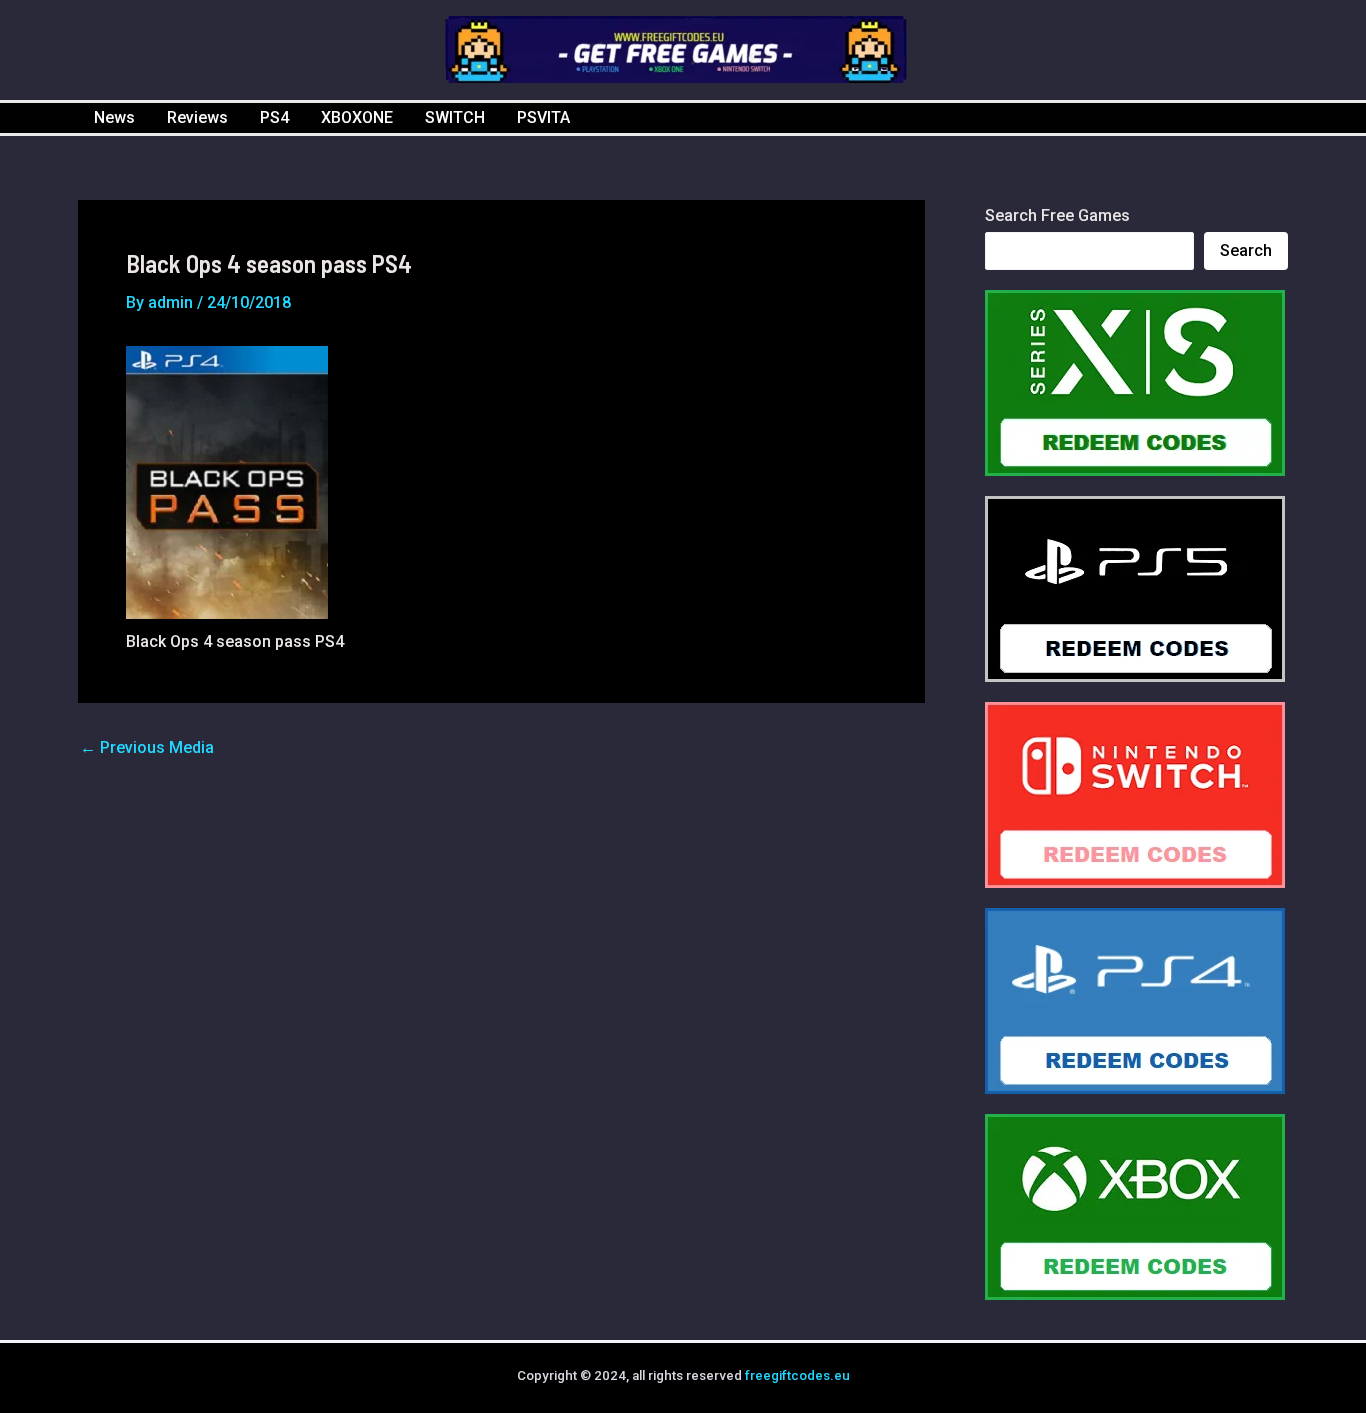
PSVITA (543, 117)
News (114, 117)
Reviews (197, 117)
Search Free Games (1057, 215)
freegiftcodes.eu (797, 1375)
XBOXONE (357, 117)
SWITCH (455, 117)
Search (1246, 250)
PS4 (274, 117)
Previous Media (147, 748)
